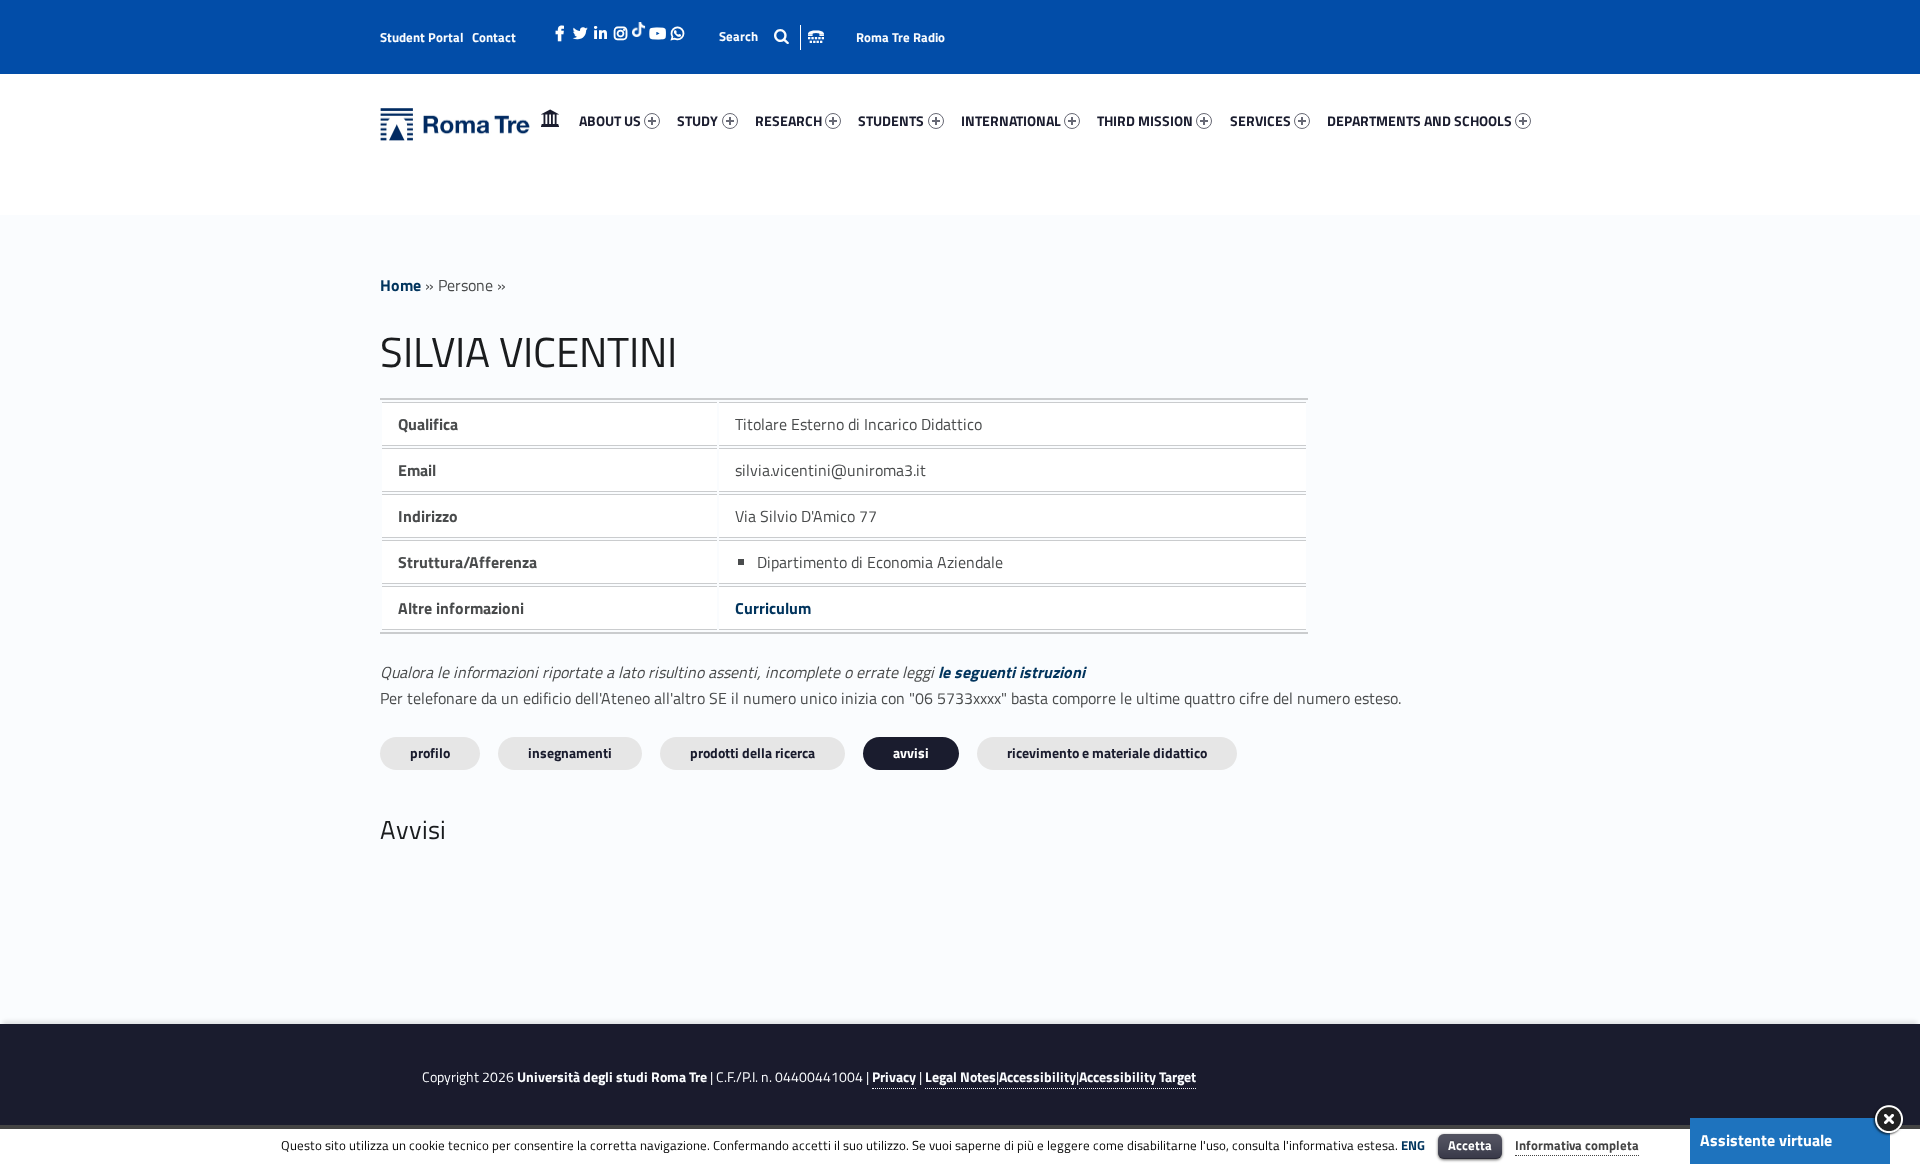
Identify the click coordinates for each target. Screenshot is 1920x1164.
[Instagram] (620, 28)
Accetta (1470, 1145)
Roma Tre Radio (900, 37)
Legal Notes (960, 1077)
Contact (494, 37)
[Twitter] (580, 28)
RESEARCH (788, 120)
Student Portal (422, 37)
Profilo (430, 752)
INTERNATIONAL (1011, 120)
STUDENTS (891, 120)
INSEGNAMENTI (570, 752)
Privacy (894, 1077)
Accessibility (1037, 1077)
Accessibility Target (1137, 1077)
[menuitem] (550, 121)
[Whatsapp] (677, 28)
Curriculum (773, 608)
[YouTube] (657, 28)
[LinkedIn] (600, 28)
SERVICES (1260, 120)
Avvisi (911, 752)
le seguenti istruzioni (1011, 672)
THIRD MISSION (1145, 120)
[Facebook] (560, 28)
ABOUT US (610, 120)
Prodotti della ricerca (752, 752)
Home (550, 120)
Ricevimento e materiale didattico (1107, 752)
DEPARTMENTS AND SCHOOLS (1419, 120)
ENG (1413, 1145)
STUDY (697, 120)
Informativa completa (1577, 1145)
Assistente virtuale (1766, 1140)
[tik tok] (638, 27)
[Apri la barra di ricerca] (771, 36)
